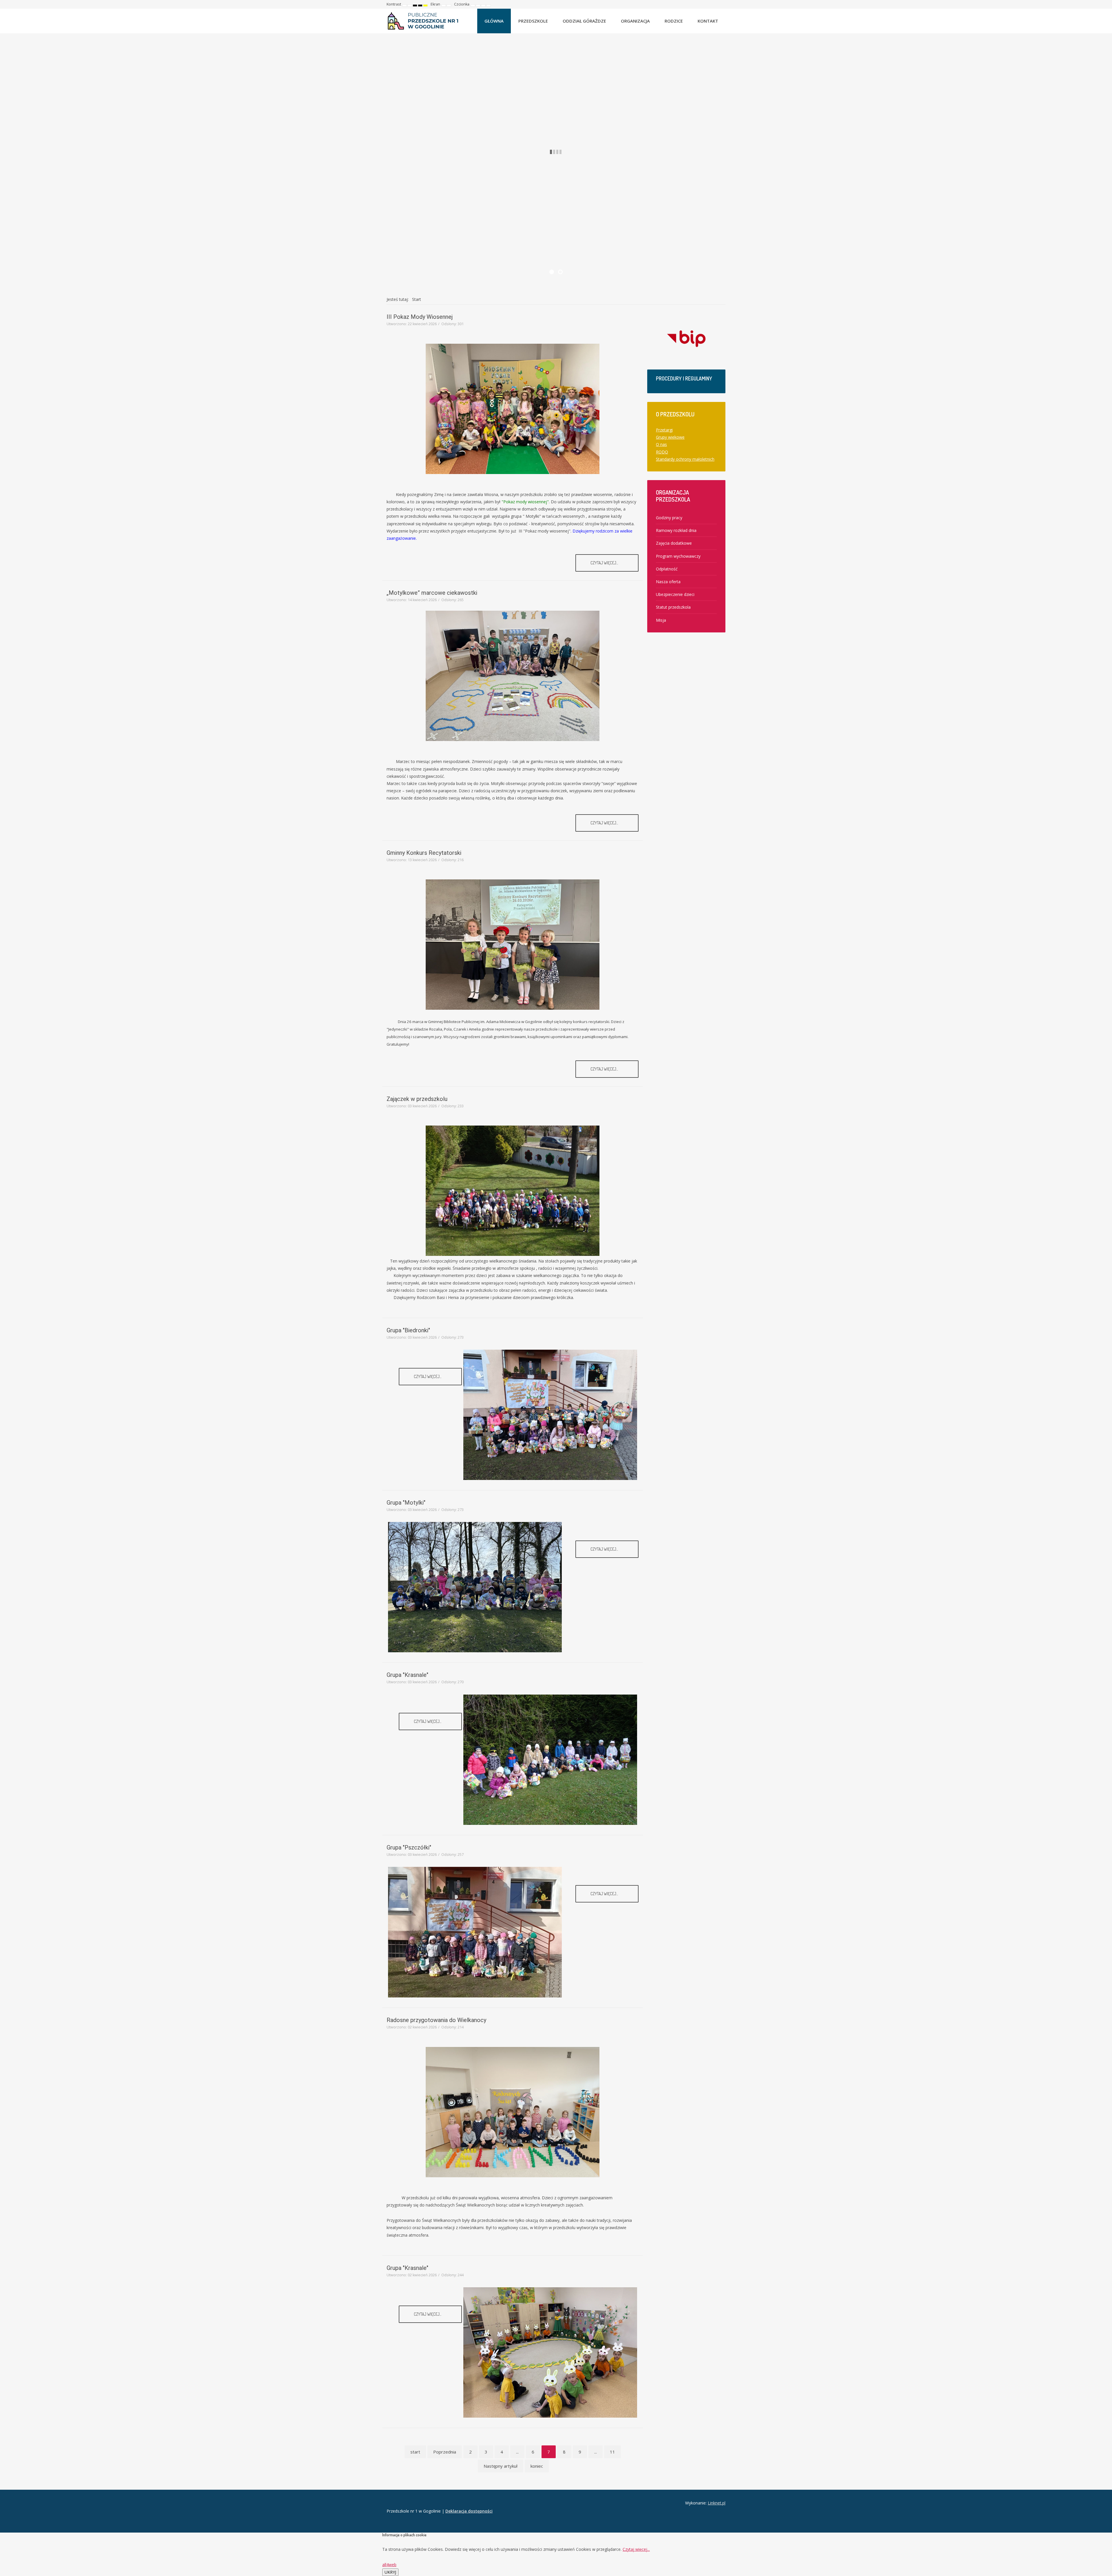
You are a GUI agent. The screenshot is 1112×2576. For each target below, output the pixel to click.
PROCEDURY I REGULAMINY (684, 378)
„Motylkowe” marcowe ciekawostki (432, 593)
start (415, 2452)
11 (612, 2452)
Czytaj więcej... (605, 563)
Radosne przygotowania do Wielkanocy (436, 2020)
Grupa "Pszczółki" (409, 1847)
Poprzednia (445, 2452)
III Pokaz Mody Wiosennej (420, 317)
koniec (537, 2466)
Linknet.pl (717, 2503)
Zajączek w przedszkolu (417, 1099)
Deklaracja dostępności (469, 2511)
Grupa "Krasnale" (407, 1675)
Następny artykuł (501, 2466)
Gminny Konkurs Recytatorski (424, 853)
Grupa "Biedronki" (408, 1330)
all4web (389, 2565)
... (517, 2452)
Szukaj (721, 4)
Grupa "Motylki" (406, 1503)
